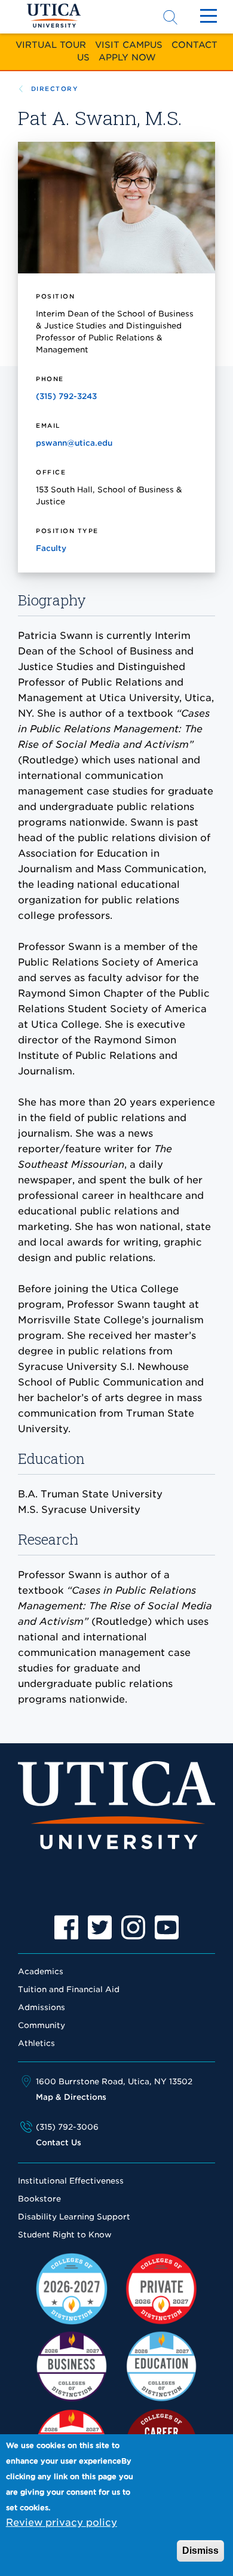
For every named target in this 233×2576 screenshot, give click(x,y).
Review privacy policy (62, 2522)
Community (42, 2025)
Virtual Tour (51, 45)
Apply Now (127, 57)
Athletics (36, 2043)
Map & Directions (71, 2097)
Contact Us (59, 2143)
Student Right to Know (65, 2235)
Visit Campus (129, 45)
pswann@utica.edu (74, 443)
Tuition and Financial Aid (69, 1989)
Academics (41, 1971)
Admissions (42, 2007)
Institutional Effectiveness (71, 2181)
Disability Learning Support (74, 2217)
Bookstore (39, 2199)
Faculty (51, 548)
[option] (66, 1928)
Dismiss (200, 2551)
